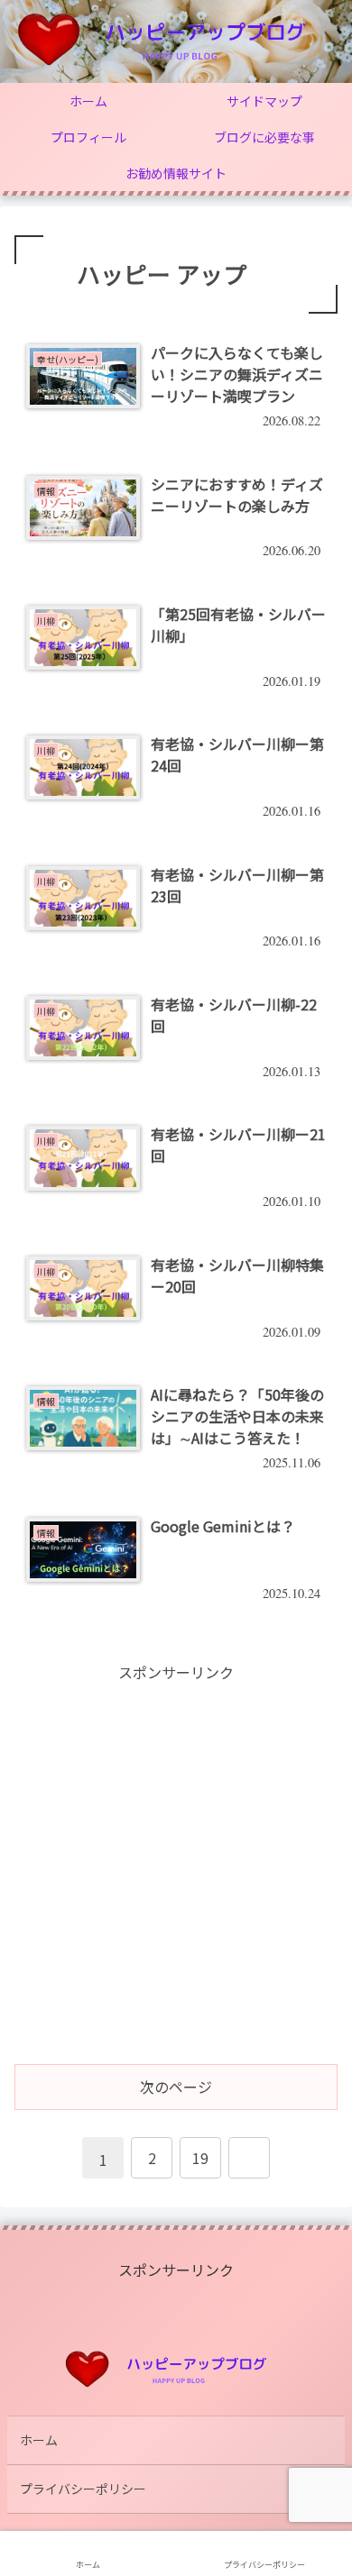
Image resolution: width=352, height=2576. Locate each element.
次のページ (176, 2087)
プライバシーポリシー (83, 2489)
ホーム (39, 2440)
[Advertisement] (176, 1861)
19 (200, 2158)
